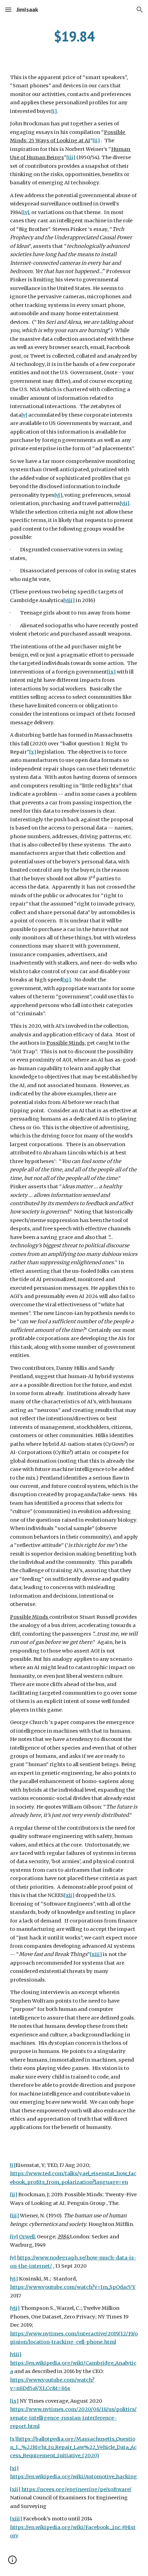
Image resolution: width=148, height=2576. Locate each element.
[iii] (71, 157)
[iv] (25, 212)
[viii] (69, 600)
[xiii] (96, 1954)
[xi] (67, 980)
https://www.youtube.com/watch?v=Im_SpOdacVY (73, 2287)
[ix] (111, 672)
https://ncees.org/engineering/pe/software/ (76, 2489)
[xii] (69, 1895)
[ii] (96, 141)
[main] (74, 36)
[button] (8, 9)
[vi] (58, 495)
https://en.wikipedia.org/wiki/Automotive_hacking (73, 2477)
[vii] (125, 503)
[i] (54, 111)
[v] (24, 415)
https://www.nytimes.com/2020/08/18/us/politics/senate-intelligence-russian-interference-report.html (73, 2418)
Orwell (27, 2237)
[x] (33, 752)
